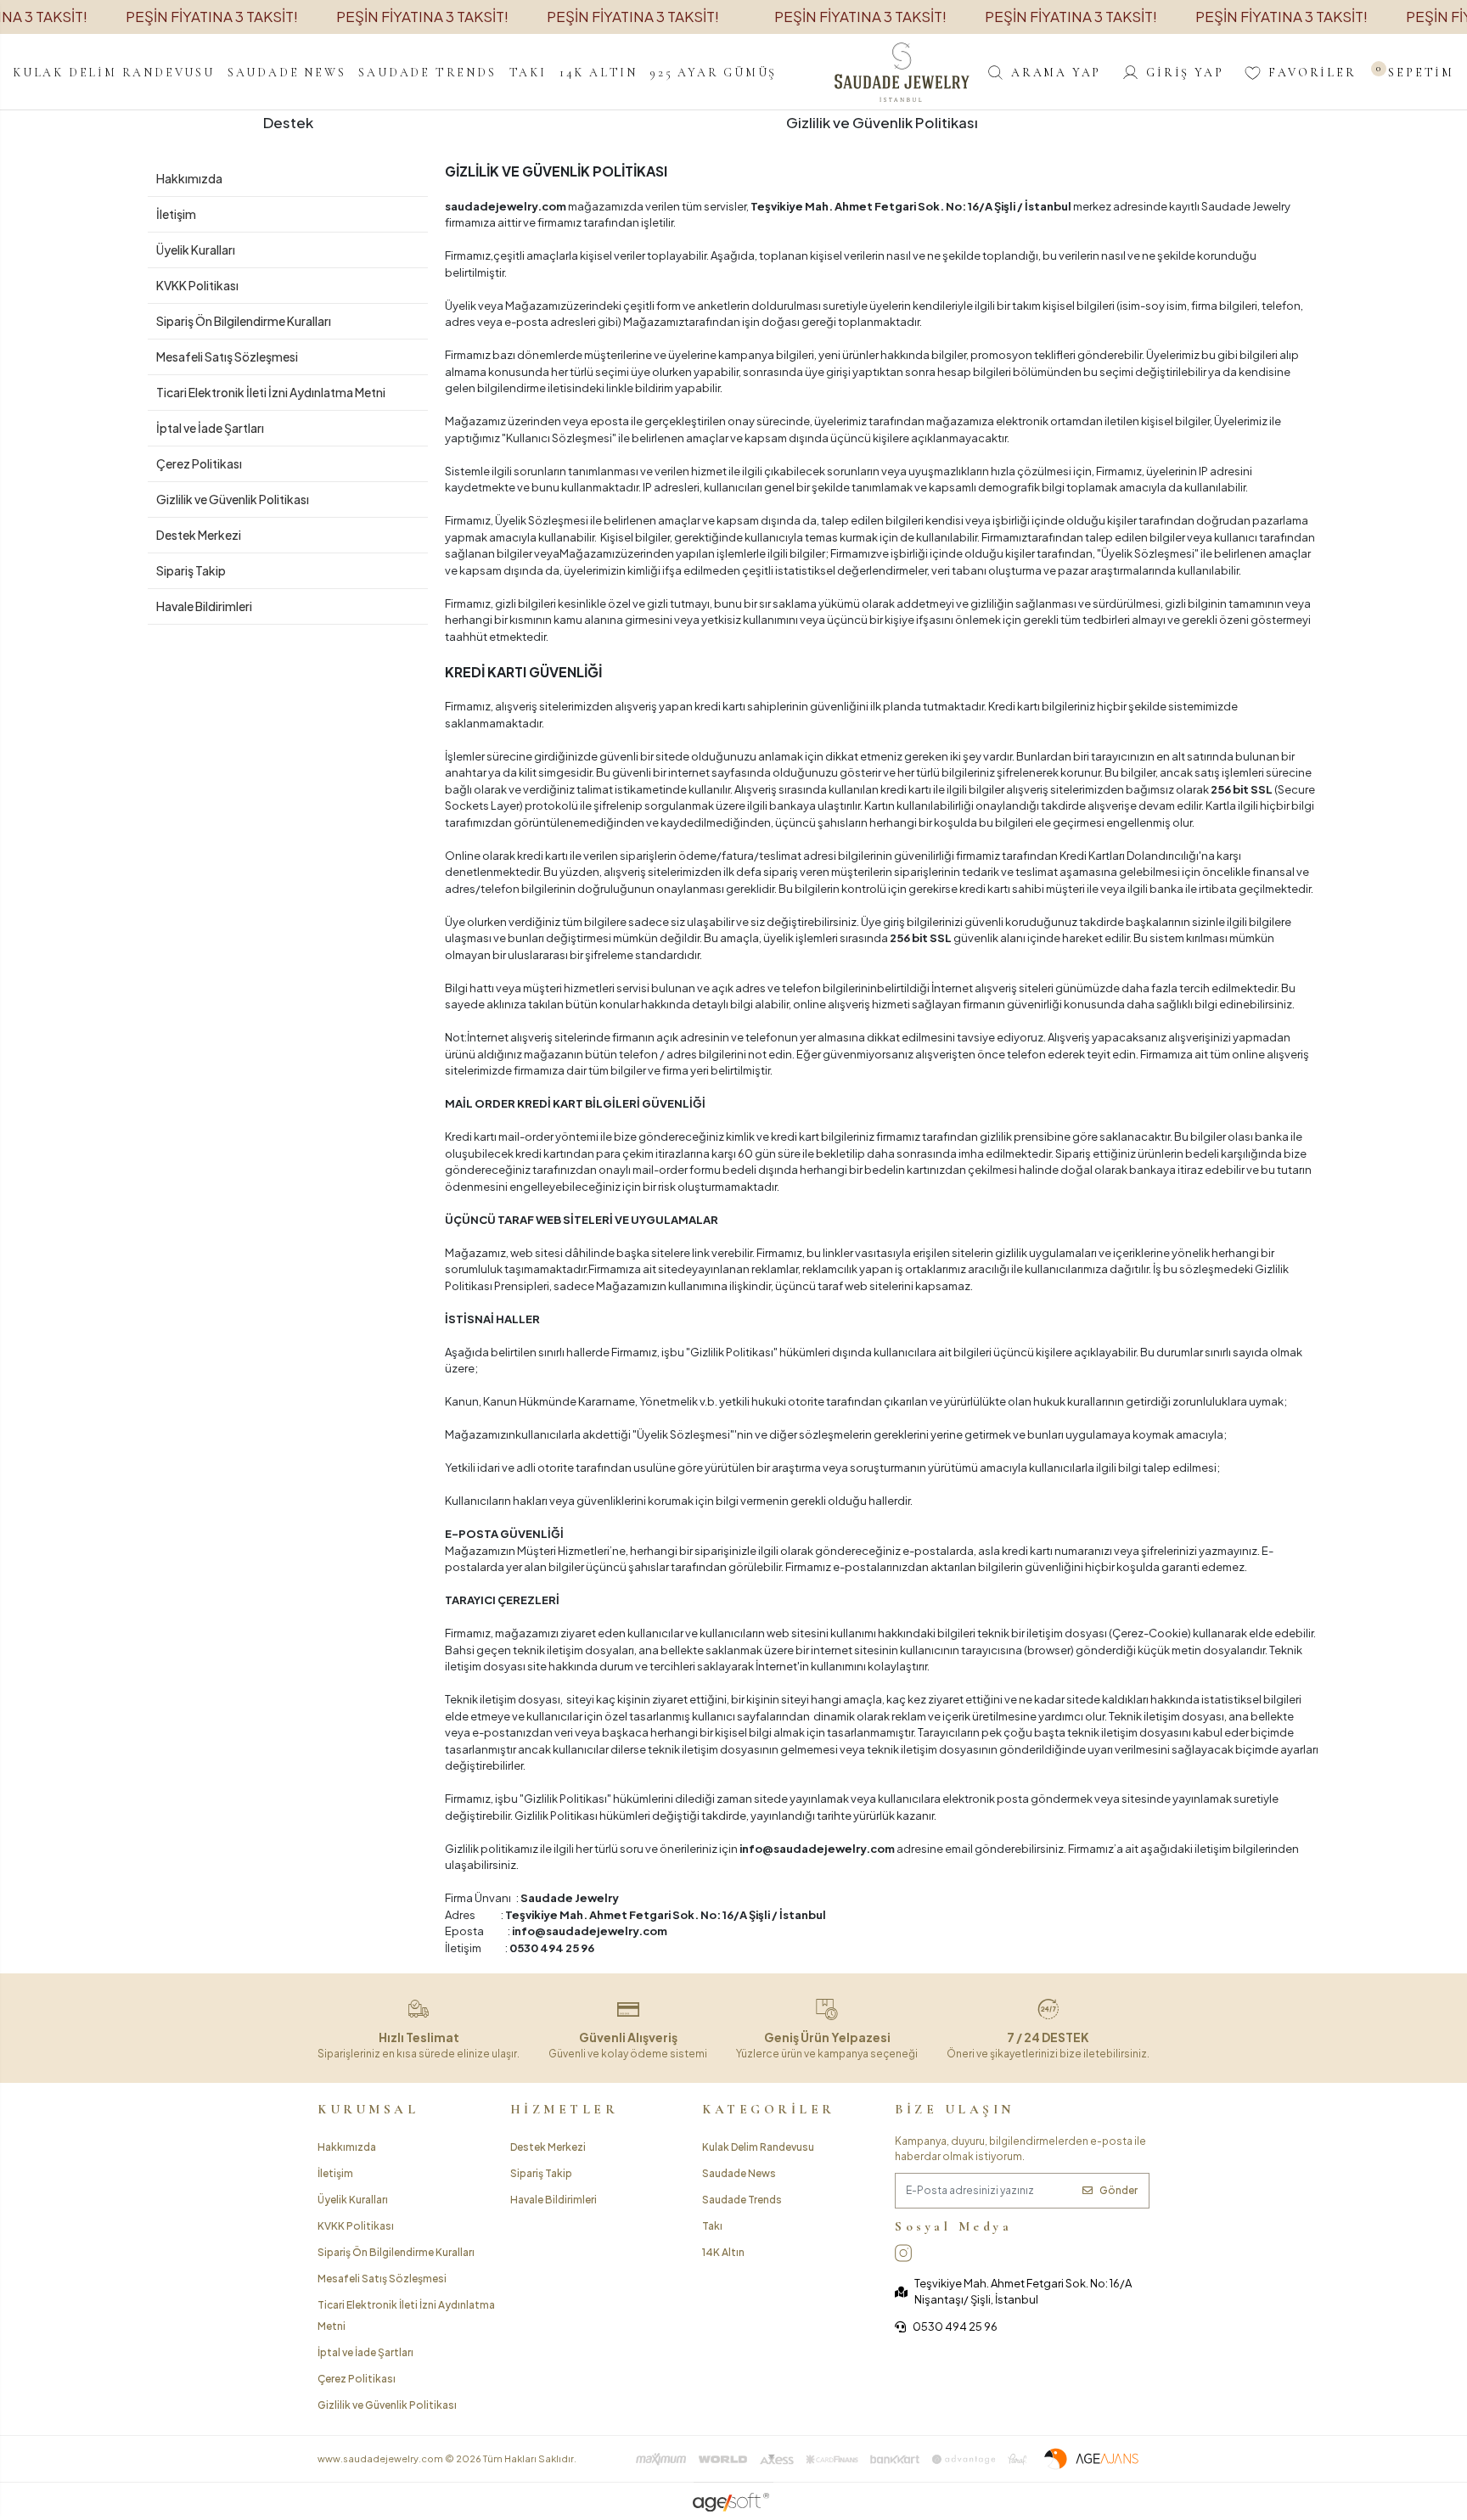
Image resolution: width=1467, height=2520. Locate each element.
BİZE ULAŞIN (955, 2109)
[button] (114, 72)
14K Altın (723, 2252)
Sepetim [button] (1416, 73)
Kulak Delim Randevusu (758, 2147)
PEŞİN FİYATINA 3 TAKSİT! (212, 16)
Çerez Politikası (199, 463)
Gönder (1119, 2190)
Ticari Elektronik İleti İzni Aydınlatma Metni (271, 392)
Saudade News (739, 2173)
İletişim (176, 214)
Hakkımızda (189, 178)
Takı (712, 2226)
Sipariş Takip (191, 570)
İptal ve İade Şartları (210, 428)
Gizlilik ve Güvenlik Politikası (233, 499)
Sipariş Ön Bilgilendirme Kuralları (244, 321)
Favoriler (1312, 73)
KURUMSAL (368, 2109)
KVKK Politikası (197, 285)
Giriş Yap (1185, 73)
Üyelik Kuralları (196, 250)
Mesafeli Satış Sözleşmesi (227, 356)
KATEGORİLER (769, 2109)
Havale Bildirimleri (204, 606)
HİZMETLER (565, 2109)
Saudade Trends (742, 2200)
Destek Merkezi (199, 535)
